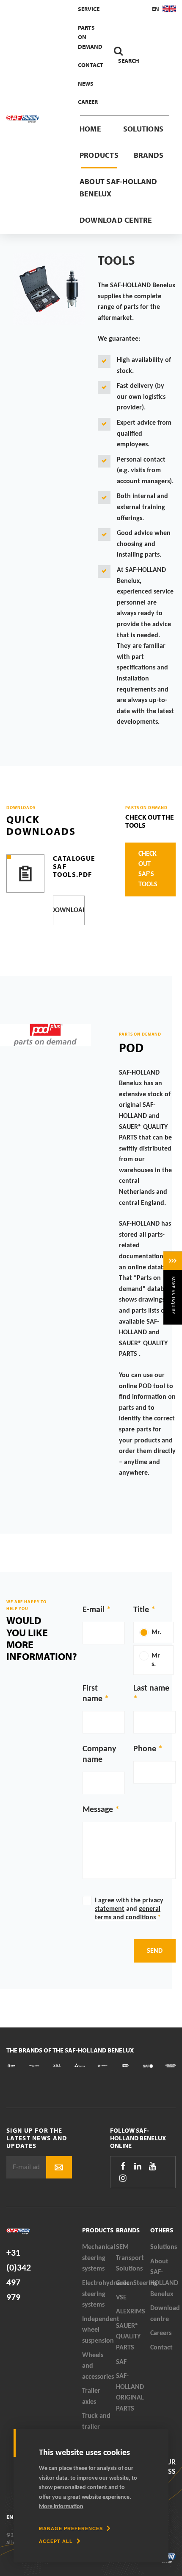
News (86, 84)
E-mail (94, 1610)
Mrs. (156, 1660)
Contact (91, 65)
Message (98, 1810)
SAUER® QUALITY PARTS (128, 2337)
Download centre (116, 220)
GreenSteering (133, 2283)
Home (90, 129)
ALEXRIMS (131, 2312)
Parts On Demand (90, 37)
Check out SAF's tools (148, 869)
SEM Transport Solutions (130, 2258)
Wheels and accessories (98, 2366)
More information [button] (61, 2507)
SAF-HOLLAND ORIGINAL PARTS (130, 2393)
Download (69, 910)
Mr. (156, 1632)
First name (92, 1694)
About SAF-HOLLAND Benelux (118, 188)
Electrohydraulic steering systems (99, 2294)
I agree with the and (129, 1909)
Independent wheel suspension (99, 2330)
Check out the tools (150, 821)
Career (88, 102)
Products (99, 155)
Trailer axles (91, 2397)
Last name (151, 1688)
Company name (99, 1754)
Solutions (143, 129)
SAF (121, 2362)
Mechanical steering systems (99, 2258)
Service (89, 9)
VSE (121, 2298)
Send (155, 1951)
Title (141, 1610)
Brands (149, 155)
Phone (145, 1749)
